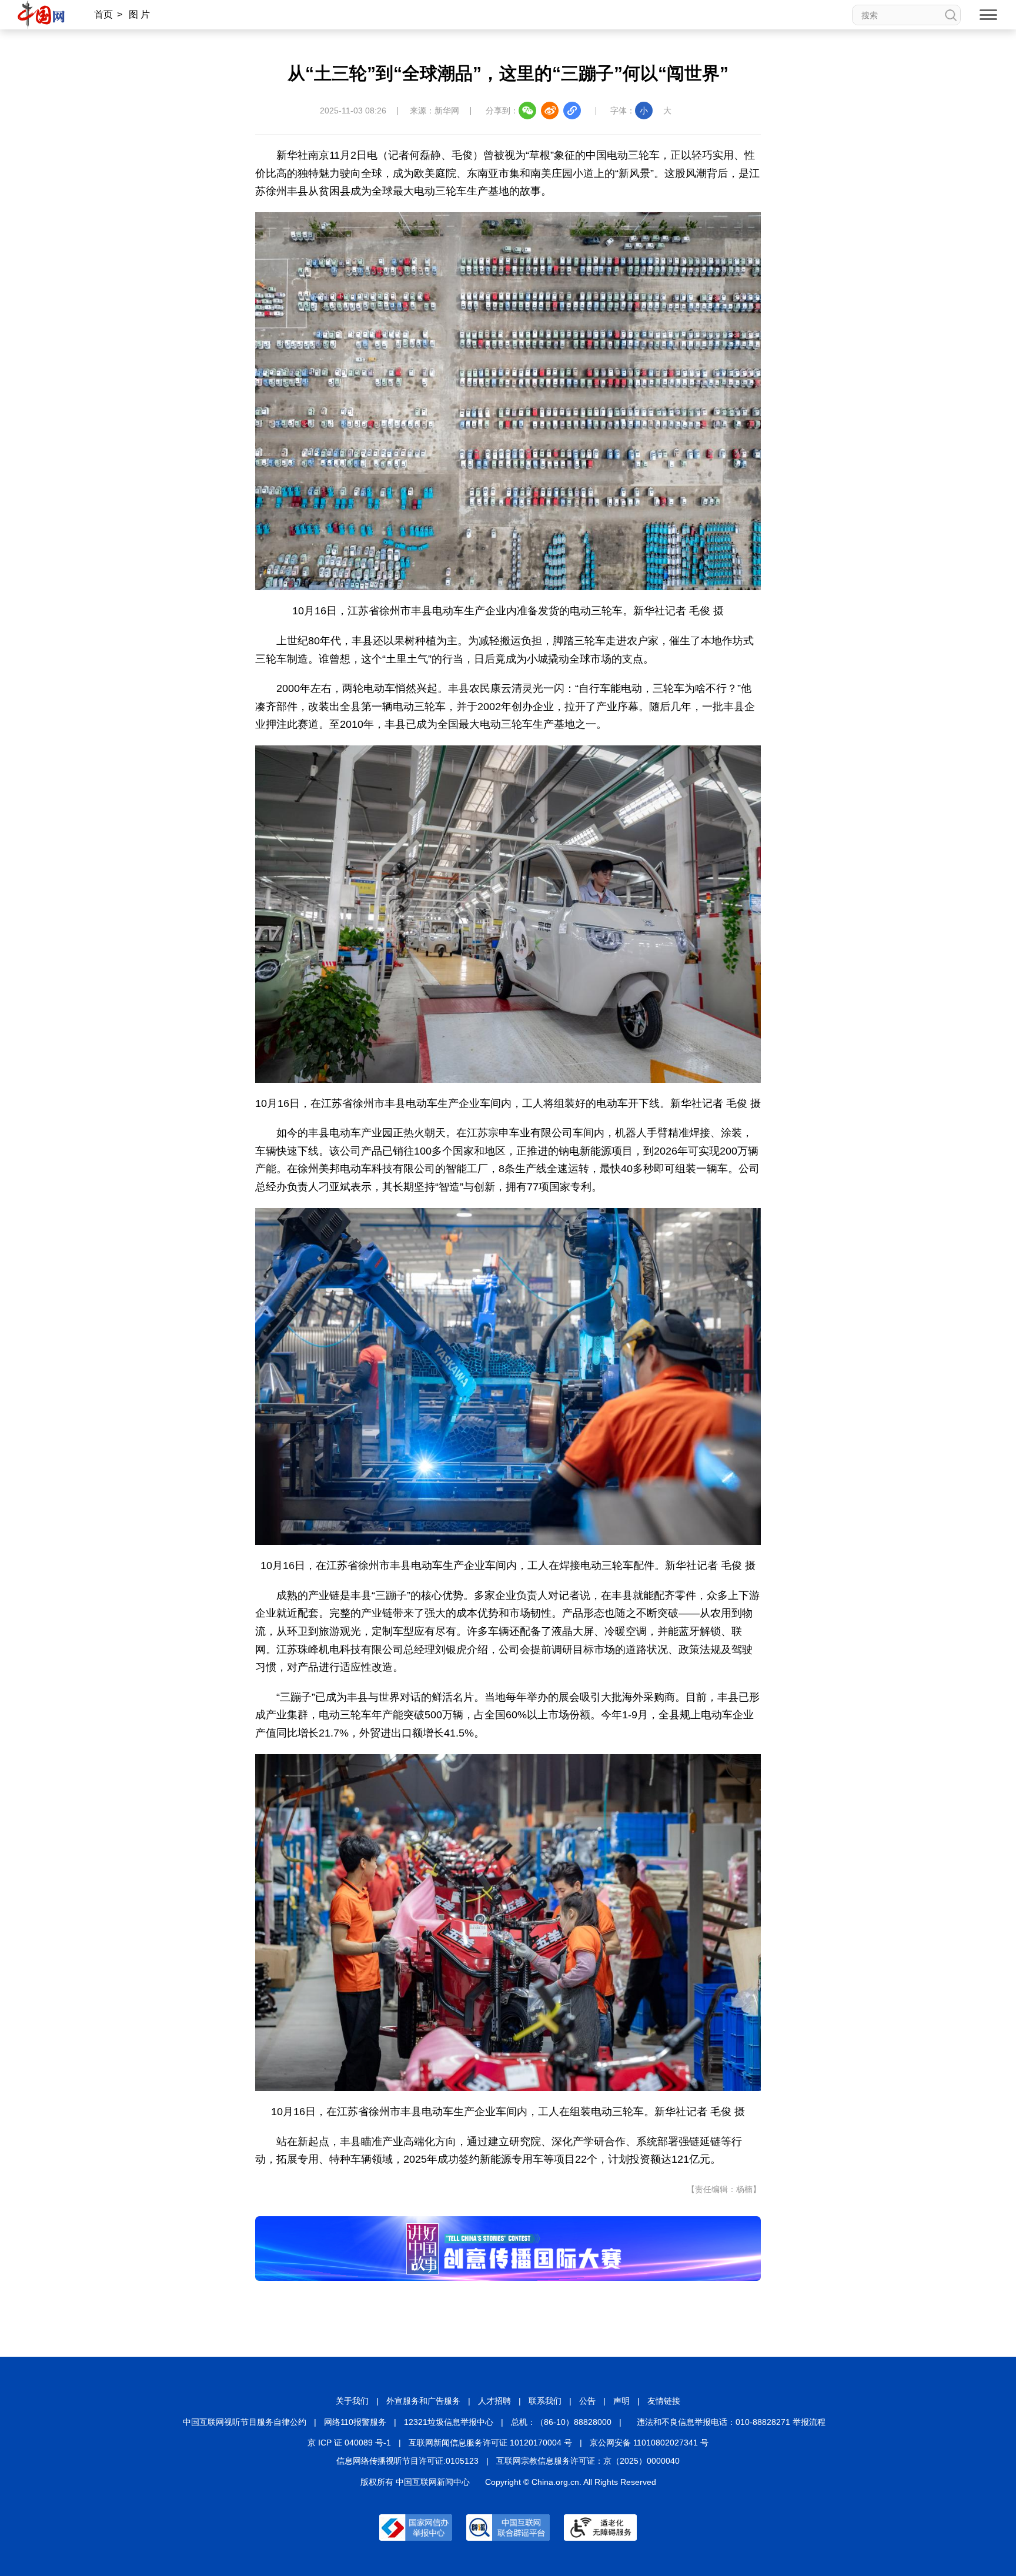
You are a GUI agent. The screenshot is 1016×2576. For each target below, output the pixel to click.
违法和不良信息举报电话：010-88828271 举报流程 (731, 2422)
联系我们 (545, 2401)
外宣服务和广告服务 (423, 2401)
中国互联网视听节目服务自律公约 (245, 2422)
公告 (587, 2401)
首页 (103, 14)
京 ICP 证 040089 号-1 (349, 2443)
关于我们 (352, 2401)
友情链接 (664, 2401)
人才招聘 (494, 2401)
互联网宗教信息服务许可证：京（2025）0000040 (588, 2461)
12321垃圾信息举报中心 (449, 2422)
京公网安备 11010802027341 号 (649, 2443)
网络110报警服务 (355, 2422)
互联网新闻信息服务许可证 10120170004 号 (490, 2443)
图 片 (139, 14)
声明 (621, 2401)
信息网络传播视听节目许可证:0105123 (407, 2461)
